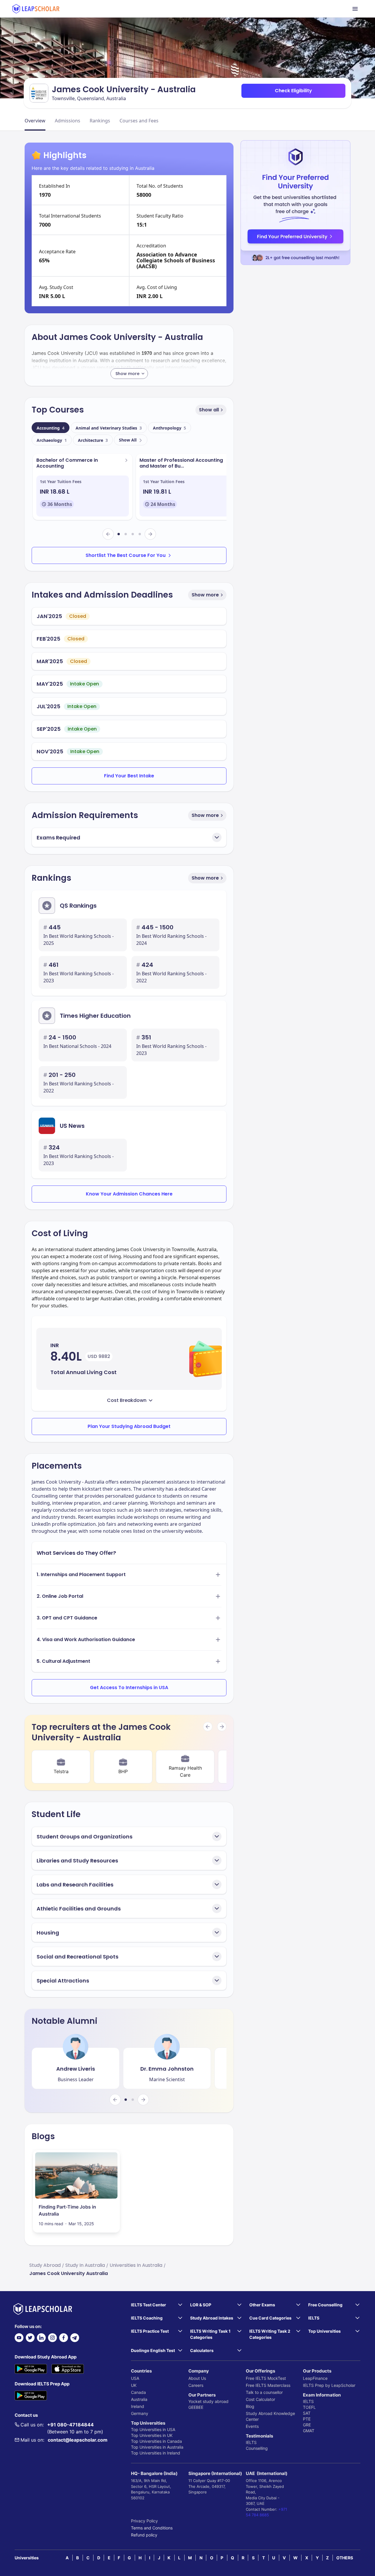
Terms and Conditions (152, 2528)
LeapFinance (315, 2378)
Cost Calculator (260, 2399)
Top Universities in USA (153, 2429)
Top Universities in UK (152, 2435)
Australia (139, 2399)
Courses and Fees (139, 121)
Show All (128, 440)
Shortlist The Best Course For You (126, 555)
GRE (307, 2425)
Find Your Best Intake (129, 776)
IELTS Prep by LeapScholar (329, 2385)
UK (134, 2385)
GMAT (309, 2431)
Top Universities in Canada (156, 2441)
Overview (35, 121)
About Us (197, 2378)
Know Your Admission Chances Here (129, 1194)
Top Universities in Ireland (156, 2453)
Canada (138, 2392)
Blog (250, 2406)
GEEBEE (196, 2407)
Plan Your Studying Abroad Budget (129, 1426)
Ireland (138, 2406)
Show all (209, 410)
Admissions (68, 121)
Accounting (51, 428)
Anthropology (169, 428)
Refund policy (144, 2535)
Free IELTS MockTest (266, 2378)
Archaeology (52, 440)
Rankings (100, 121)
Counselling (257, 2448)
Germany (140, 2413)
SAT (307, 2413)
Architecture (93, 440)
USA (135, 2378)
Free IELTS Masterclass (268, 2385)
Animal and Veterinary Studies (109, 428)
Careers (196, 2385)
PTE (307, 2419)
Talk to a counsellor (264, 2392)
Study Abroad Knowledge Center (270, 2416)
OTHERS (345, 2558)
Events (252, 2426)
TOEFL (309, 2407)
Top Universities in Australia (157, 2447)
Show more (205, 595)
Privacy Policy (144, 2521)
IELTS (251, 2442)
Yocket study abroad (208, 2401)
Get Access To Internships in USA (129, 1688)
